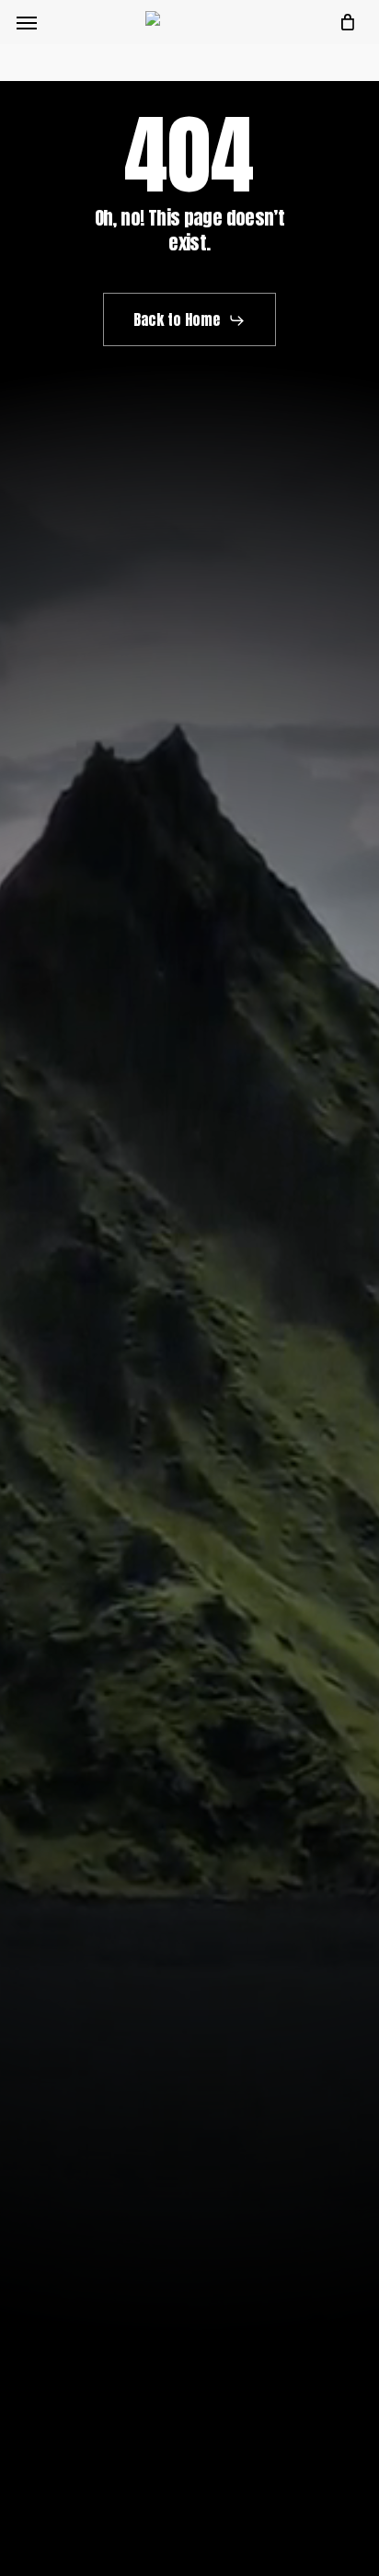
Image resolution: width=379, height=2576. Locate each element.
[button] (27, 22)
